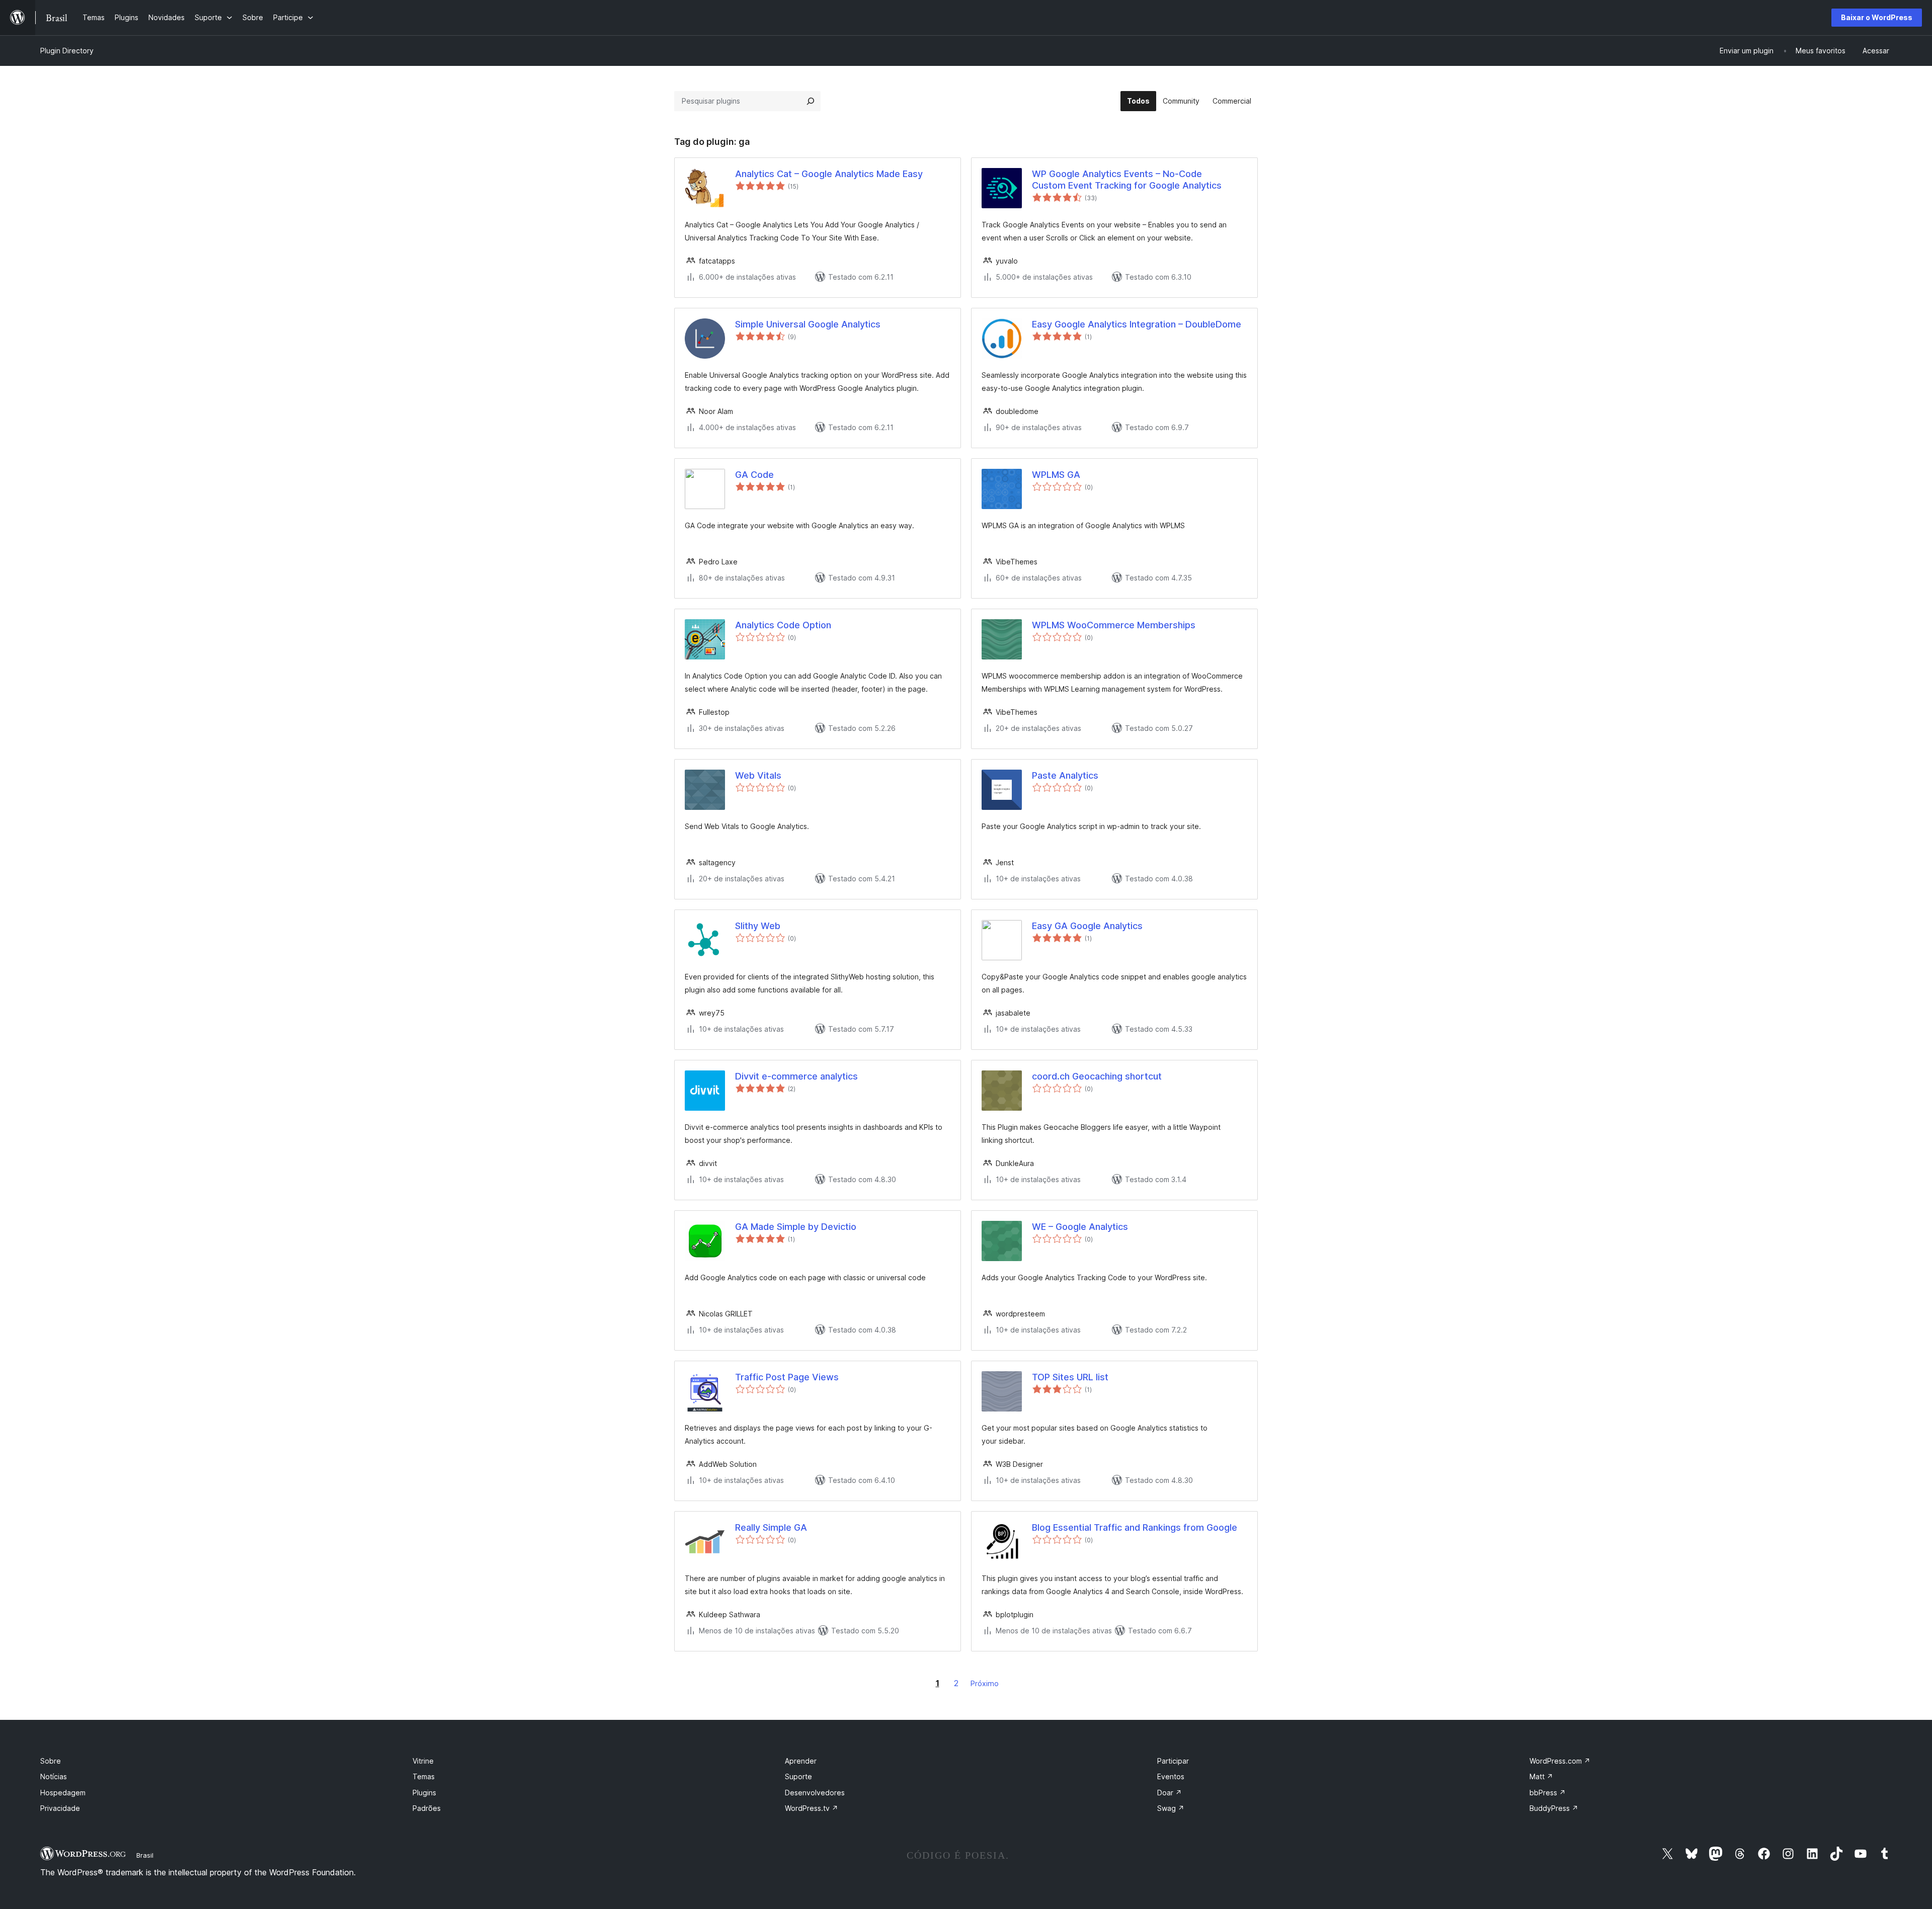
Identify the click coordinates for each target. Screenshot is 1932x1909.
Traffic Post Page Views (787, 1377)
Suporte (798, 1776)
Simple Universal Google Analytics (808, 324)
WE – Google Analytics (1080, 1227)
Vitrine (423, 1761)
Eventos (1171, 1776)
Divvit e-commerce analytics (796, 1076)
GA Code (754, 475)
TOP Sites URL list (1070, 1377)
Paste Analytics (1065, 775)
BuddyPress (1554, 1808)
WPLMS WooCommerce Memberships (1114, 625)
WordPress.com (1560, 1761)
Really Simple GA (771, 1527)
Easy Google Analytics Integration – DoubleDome (1137, 324)
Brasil (145, 1855)
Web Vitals (758, 775)
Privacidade (60, 1808)
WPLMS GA (1056, 475)
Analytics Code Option (783, 625)
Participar (1173, 1761)
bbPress (1548, 1793)
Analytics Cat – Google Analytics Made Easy (829, 174)
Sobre (51, 1761)
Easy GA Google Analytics (1087, 926)
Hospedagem (63, 1793)
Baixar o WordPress (1877, 17)
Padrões (427, 1808)
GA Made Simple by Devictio (796, 1227)
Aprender (801, 1761)
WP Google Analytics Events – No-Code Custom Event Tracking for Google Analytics (1127, 180)
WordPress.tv (812, 1808)
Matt (1541, 1776)
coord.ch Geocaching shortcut (1097, 1076)
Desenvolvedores (815, 1793)
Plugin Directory (67, 51)
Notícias (54, 1776)
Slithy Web (758, 926)
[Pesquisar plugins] (811, 101)
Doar (1170, 1793)
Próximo (985, 1683)
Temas (424, 1776)
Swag (1171, 1808)
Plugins (424, 1793)
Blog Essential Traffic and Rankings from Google (1135, 1527)
